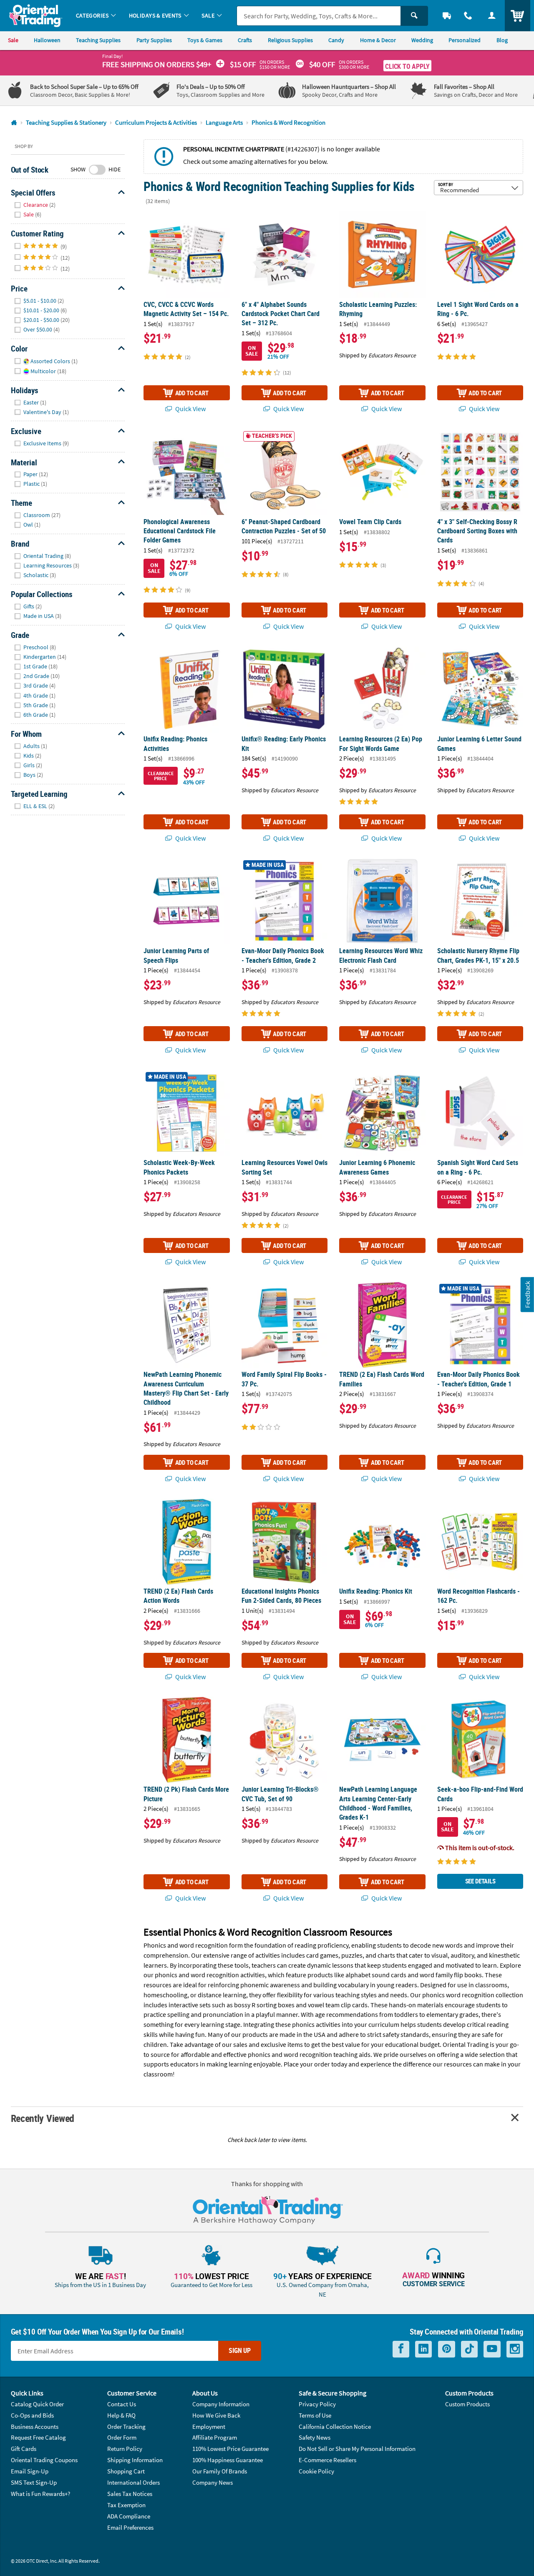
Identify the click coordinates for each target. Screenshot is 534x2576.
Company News (213, 2482)
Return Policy (125, 2449)
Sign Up (240, 2350)
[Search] (414, 16)
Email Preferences (130, 2527)
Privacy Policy (317, 2404)
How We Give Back (216, 2415)
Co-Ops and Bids (32, 2415)
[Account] (492, 16)
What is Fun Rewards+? (40, 2494)
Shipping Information (135, 2460)
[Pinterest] (447, 2349)
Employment (209, 2427)
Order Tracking (126, 2427)
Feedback (527, 1294)
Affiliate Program (215, 2437)
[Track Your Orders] (447, 16)
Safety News (315, 2437)
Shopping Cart (126, 2471)
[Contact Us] (468, 16)
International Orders (133, 2482)
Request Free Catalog (38, 2437)
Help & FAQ (121, 2415)
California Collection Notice (335, 2427)
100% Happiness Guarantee (228, 2460)
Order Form (122, 2437)
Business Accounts (35, 2427)
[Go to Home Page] (14, 123)
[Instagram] (515, 2349)
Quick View (190, 409)
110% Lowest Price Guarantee (230, 2449)
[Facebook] (401, 2349)
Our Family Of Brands (220, 2471)
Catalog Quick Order (37, 2404)
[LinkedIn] (423, 2349)
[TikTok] (469, 2349)
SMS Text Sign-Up (34, 2482)
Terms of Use (315, 2415)
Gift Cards (24, 2449)
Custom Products (467, 2404)
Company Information (221, 2404)
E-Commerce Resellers (327, 2460)
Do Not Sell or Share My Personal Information (357, 2449)
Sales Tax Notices (130, 2494)
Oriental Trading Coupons (44, 2460)
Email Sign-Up (30, 2471)
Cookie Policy (316, 2471)
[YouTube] (492, 2349)
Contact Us (122, 2404)
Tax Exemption (126, 2505)
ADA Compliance (129, 2516)
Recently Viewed (43, 2118)
